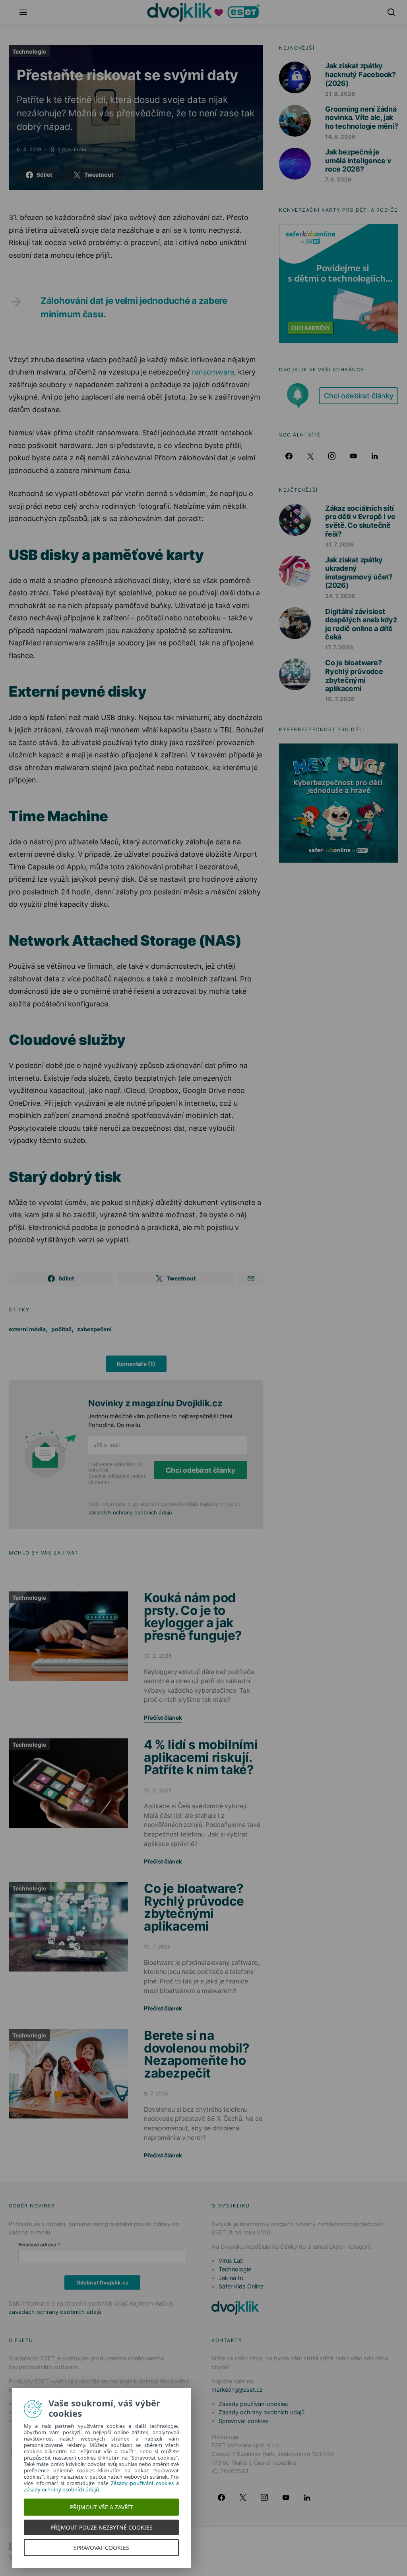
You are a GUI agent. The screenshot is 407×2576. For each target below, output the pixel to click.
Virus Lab (231, 2260)
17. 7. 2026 (339, 647)
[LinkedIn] (375, 456)
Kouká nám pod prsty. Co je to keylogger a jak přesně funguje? (193, 1616)
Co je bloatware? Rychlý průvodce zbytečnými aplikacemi (194, 1907)
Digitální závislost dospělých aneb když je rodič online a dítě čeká (361, 624)
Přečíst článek (163, 1718)
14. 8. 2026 (340, 136)
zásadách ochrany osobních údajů (130, 1512)
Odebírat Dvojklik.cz (102, 2282)
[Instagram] (332, 456)
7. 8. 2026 (338, 179)
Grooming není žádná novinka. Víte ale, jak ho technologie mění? (362, 118)
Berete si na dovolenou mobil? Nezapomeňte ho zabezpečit (197, 2054)
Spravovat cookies (244, 2421)
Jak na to (231, 2278)
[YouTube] (353, 456)
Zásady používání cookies (253, 2404)
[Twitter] (310, 456)
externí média (27, 1329)
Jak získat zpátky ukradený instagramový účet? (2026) (359, 573)
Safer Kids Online (241, 2286)
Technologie (29, 51)
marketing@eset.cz (237, 2390)
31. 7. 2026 (339, 544)
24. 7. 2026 (340, 596)
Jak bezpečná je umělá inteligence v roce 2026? (358, 160)
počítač (61, 1329)
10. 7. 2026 (340, 699)
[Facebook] (289, 456)
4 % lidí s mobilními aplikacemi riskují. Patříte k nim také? (201, 1757)
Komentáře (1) (136, 1364)
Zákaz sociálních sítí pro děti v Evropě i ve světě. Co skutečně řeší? (360, 521)
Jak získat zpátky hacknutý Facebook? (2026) (360, 74)
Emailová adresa (37, 2245)
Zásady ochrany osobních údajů (262, 2412)
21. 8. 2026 (340, 94)
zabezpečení (94, 1329)
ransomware (213, 372)
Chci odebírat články (201, 1470)
